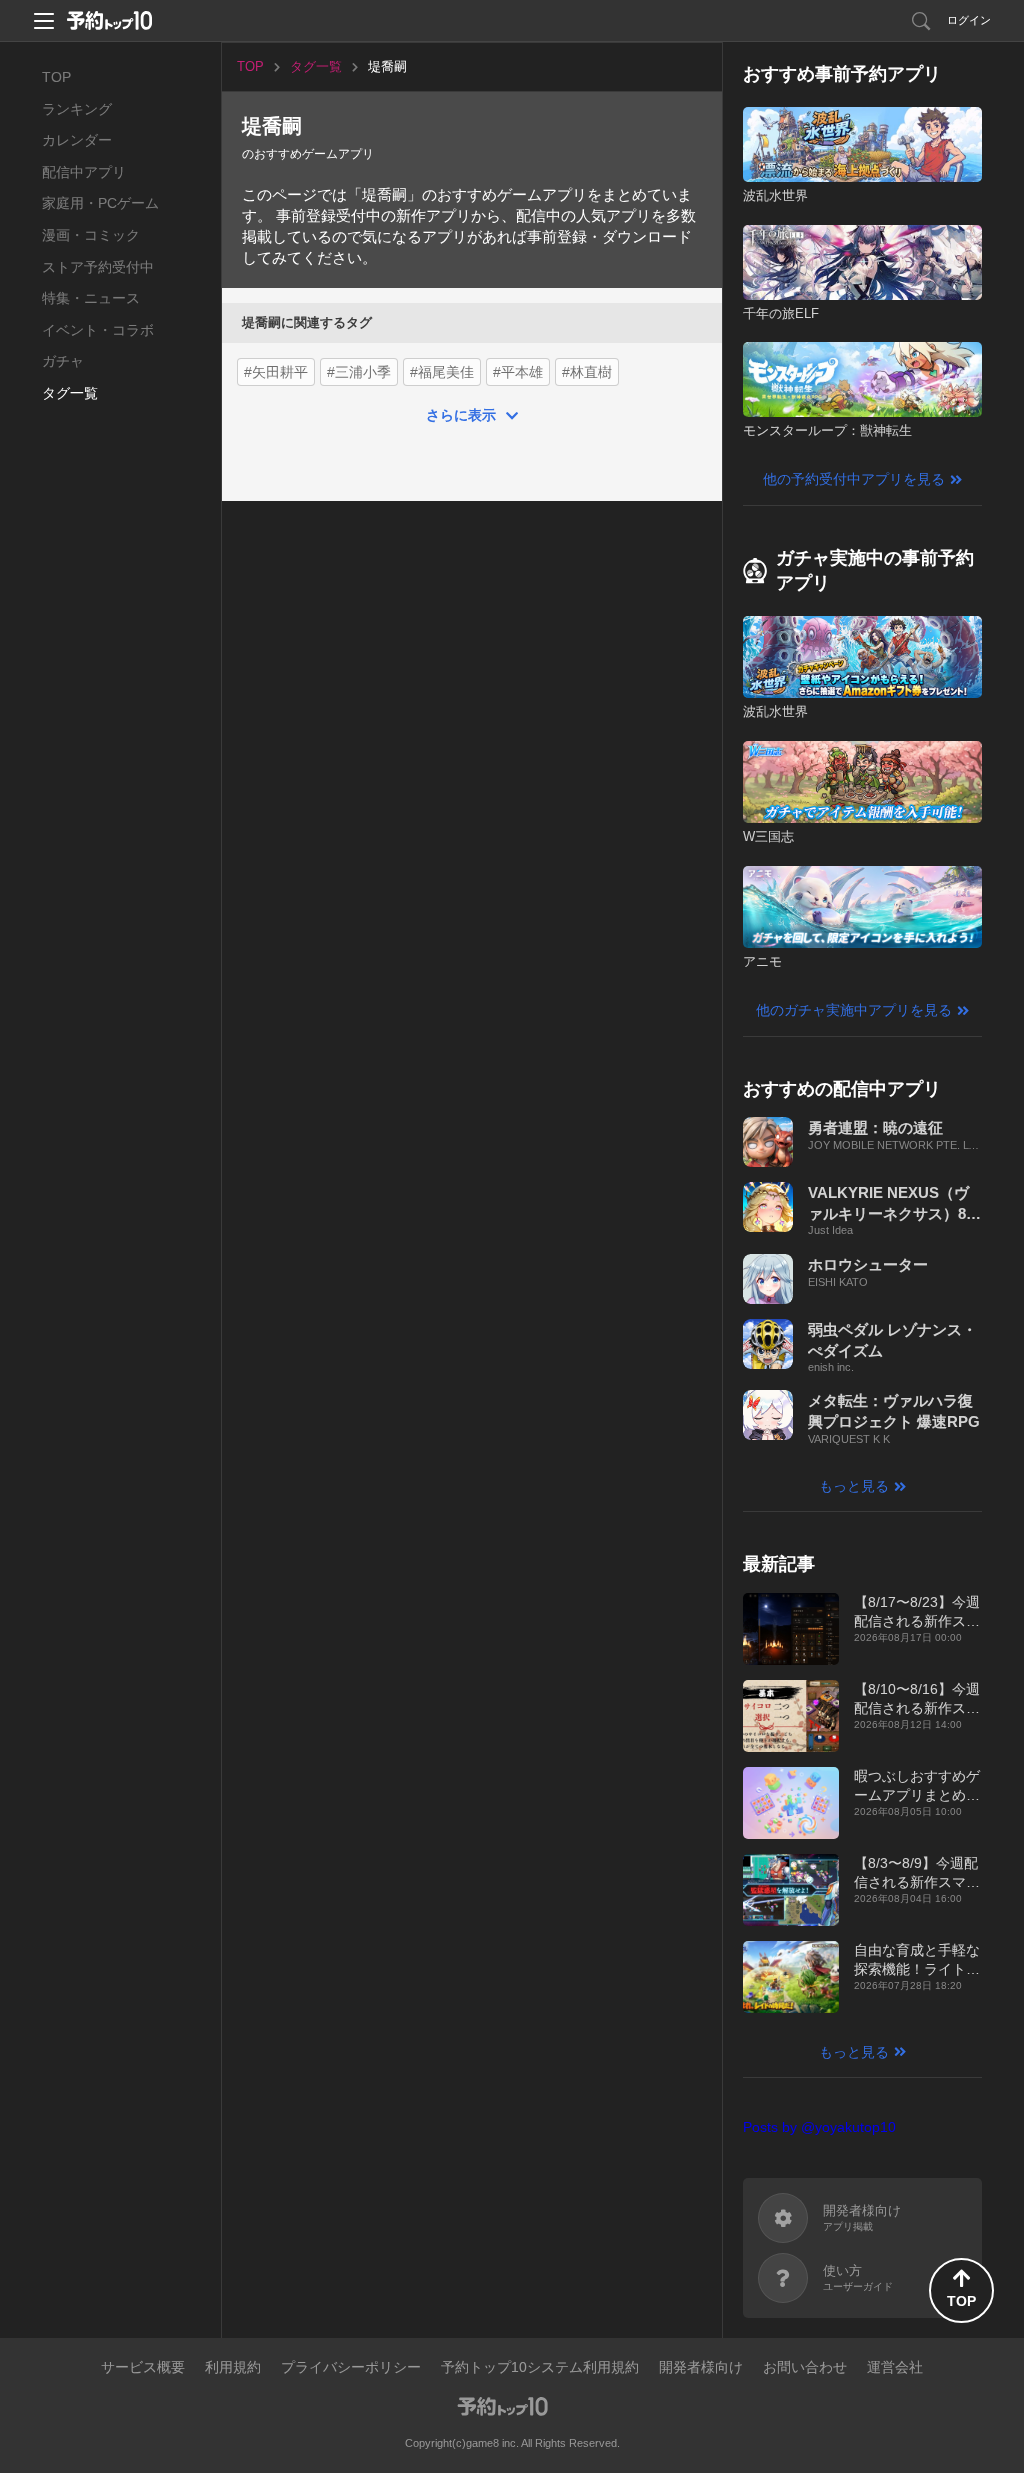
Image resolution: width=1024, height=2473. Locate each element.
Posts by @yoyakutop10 (819, 2127)
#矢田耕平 (276, 372)
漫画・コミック (91, 235)
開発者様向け (701, 2367)
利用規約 (233, 2367)
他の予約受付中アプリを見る (854, 479)
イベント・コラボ (98, 330)
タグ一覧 (70, 393)
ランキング (77, 109)
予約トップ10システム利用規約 (540, 2367)
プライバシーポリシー (351, 2367)
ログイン (969, 20)
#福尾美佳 (442, 372)
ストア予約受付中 (98, 267)
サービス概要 (143, 2367)
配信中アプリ (84, 172)
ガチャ (63, 361)
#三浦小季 (359, 372)
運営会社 (895, 2367)
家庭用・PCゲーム (100, 203)
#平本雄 (518, 372)
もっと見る (854, 1486)
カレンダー (77, 140)
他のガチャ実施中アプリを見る (854, 1010)
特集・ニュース (91, 298)
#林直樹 (587, 372)
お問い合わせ (805, 2367)
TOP (56, 77)
